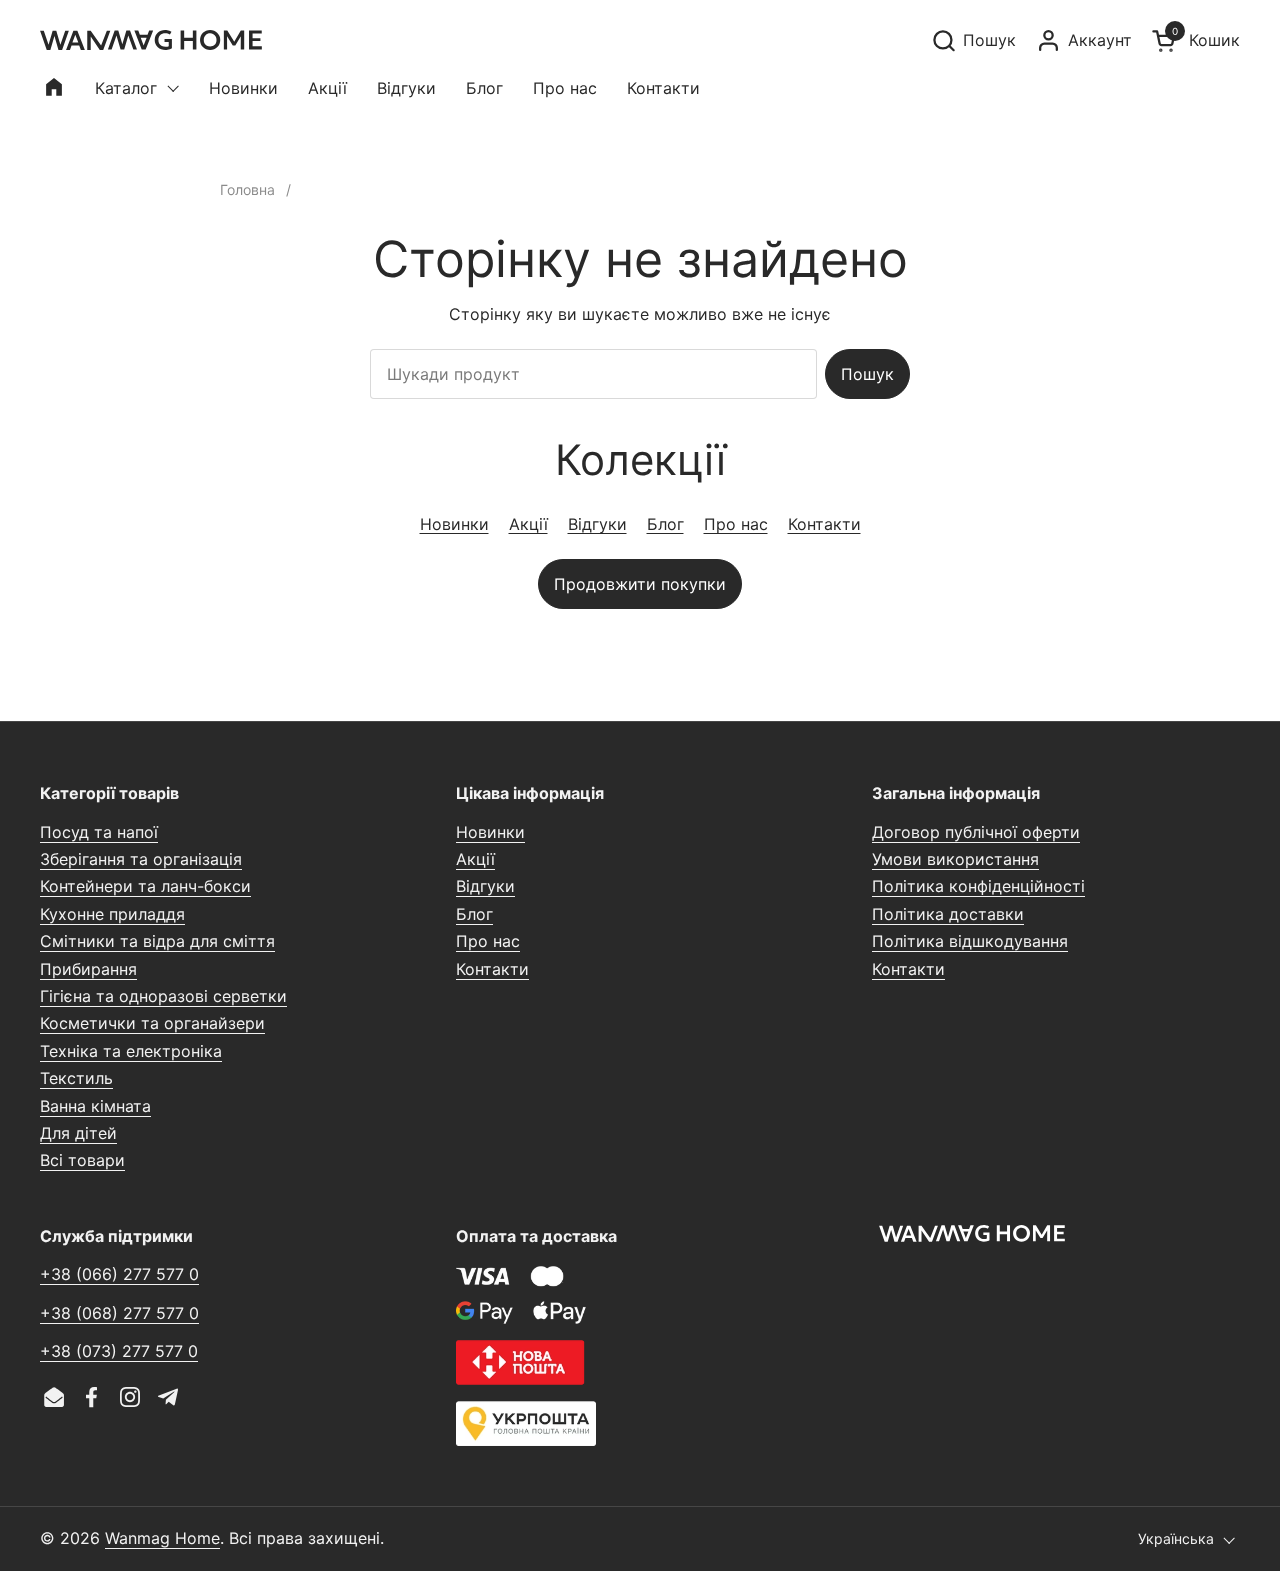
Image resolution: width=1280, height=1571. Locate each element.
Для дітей (78, 1133)
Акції (528, 524)
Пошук (867, 374)
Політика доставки (948, 914)
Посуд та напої (99, 832)
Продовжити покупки (640, 584)
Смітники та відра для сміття (157, 941)
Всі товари (82, 1160)
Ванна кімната (95, 1106)
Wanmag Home (162, 1538)
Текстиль (76, 1078)
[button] (973, 40)
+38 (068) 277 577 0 (119, 1313)
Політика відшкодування (970, 941)
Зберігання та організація (141, 859)
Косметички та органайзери (152, 1023)
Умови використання (955, 859)
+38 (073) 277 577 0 (119, 1351)
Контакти (824, 524)
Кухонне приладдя (112, 914)
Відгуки (597, 524)
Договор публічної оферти (976, 832)
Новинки (454, 524)
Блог (665, 524)
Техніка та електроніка (131, 1051)
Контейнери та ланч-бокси (145, 886)
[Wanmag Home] (151, 40)
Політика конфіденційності (978, 886)
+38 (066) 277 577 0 (119, 1274)
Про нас (736, 524)
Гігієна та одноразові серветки (163, 996)
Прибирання (88, 969)
